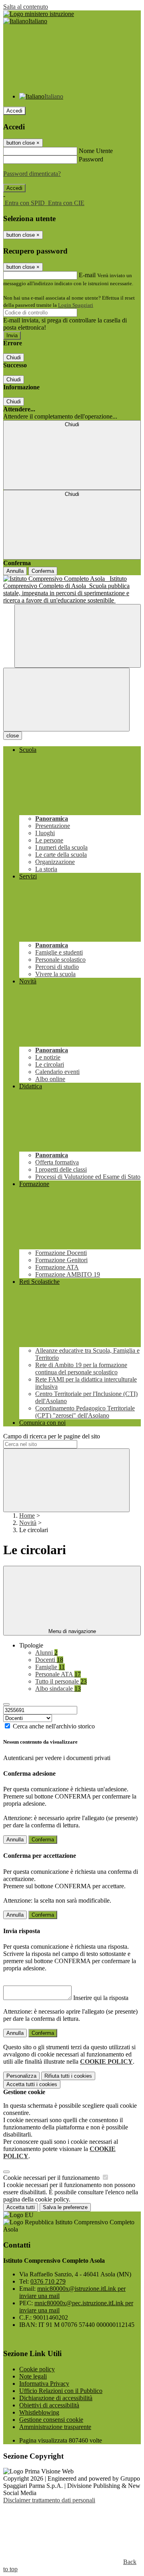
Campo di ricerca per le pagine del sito (52, 1436)
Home (27, 1516)
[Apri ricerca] (78, 636)
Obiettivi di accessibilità (49, 2405)
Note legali (33, 2376)
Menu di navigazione (72, 1631)
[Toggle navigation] (66, 700)
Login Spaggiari (76, 305)
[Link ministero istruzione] (39, 14)
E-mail (87, 275)
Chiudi (14, 357)
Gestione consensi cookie (51, 2420)
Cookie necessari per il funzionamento (52, 2178)
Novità (28, 1523)
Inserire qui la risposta (101, 1998)
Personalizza (21, 2076)
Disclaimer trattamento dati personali (49, 2500)
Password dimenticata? (32, 174)
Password (91, 159)
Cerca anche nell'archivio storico (54, 1726)
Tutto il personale (61, 1681)
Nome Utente (96, 151)
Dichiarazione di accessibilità (56, 2398)
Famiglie (50, 1667)
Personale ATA (58, 1674)
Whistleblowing (39, 2412)
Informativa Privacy (44, 2384)
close (13, 736)
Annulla (15, 571)
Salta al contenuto (26, 7)
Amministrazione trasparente (55, 2427)
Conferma (43, 571)
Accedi (14, 111)
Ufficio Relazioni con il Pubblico (61, 2391)
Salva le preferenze (65, 2207)
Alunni (46, 1653)
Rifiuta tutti (68, 2076)
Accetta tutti (32, 2084)
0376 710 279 (48, 2281)
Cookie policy (37, 2369)
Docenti (49, 1660)
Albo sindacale (58, 1689)
